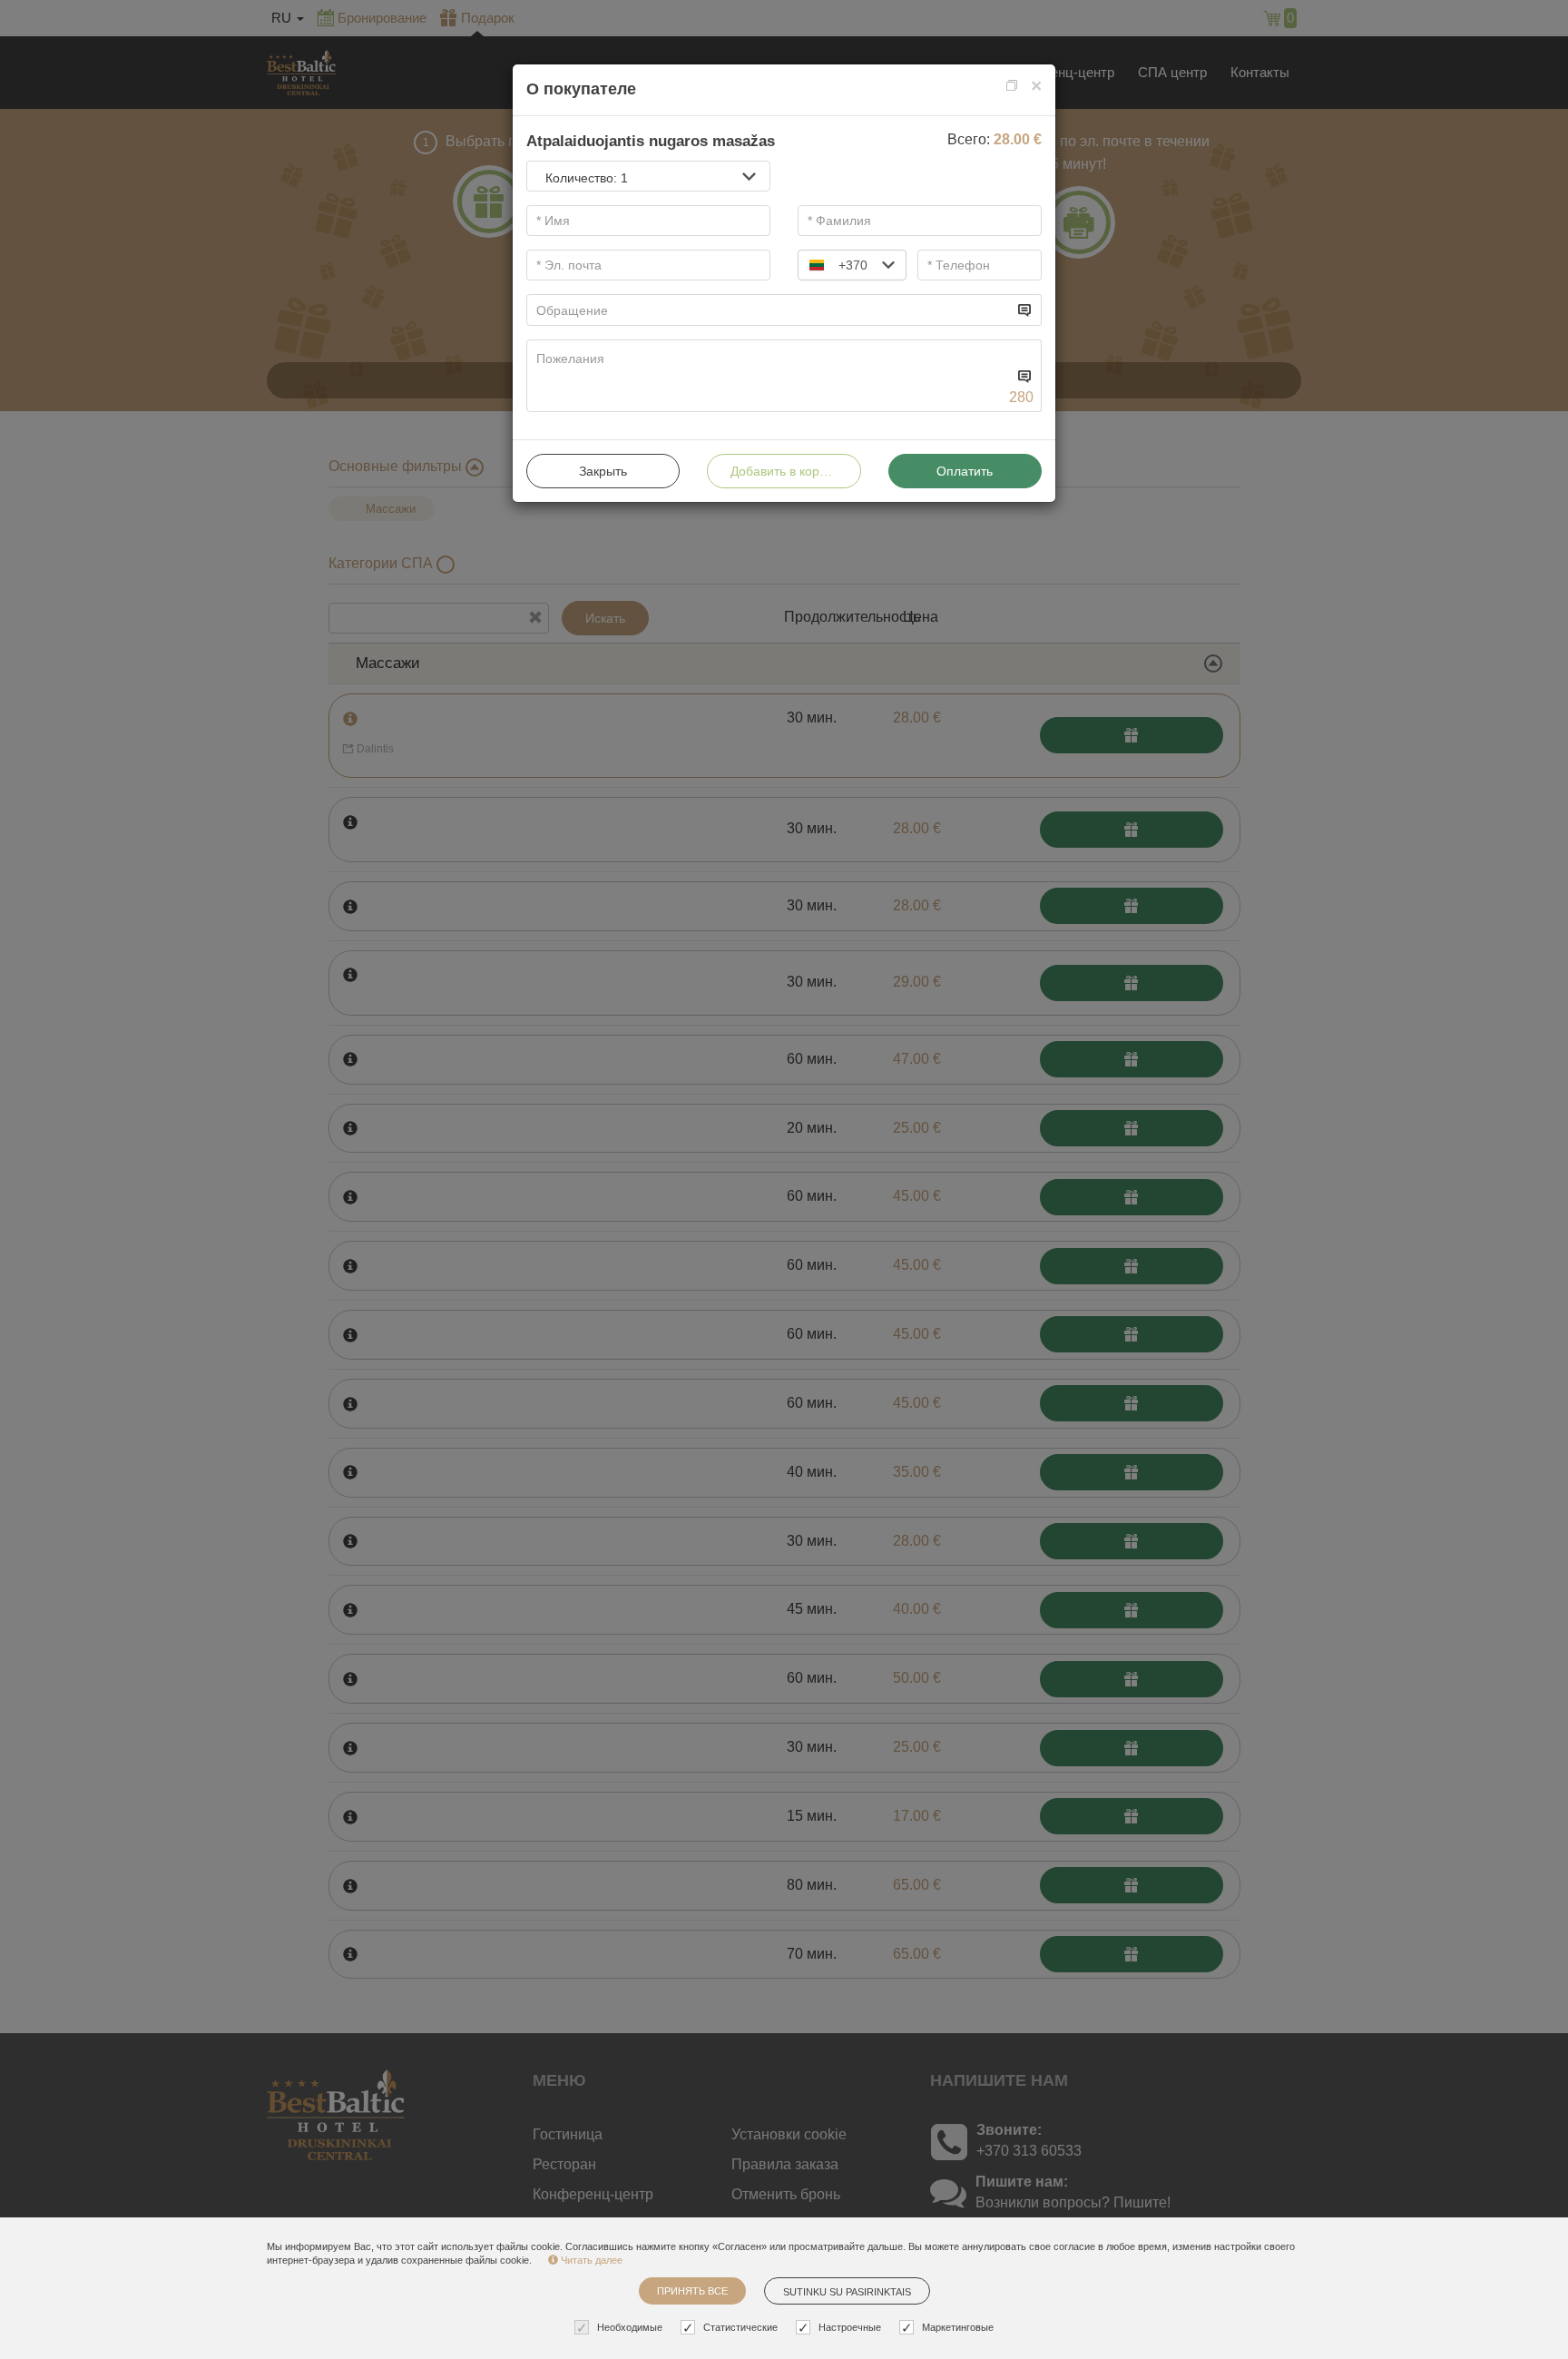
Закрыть (603, 471)
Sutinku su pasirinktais (847, 2292)
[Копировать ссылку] (1012, 86)
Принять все (692, 2291)
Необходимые (630, 2327)
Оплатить (965, 471)
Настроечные (850, 2327)
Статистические (740, 2327)
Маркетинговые (958, 2327)
